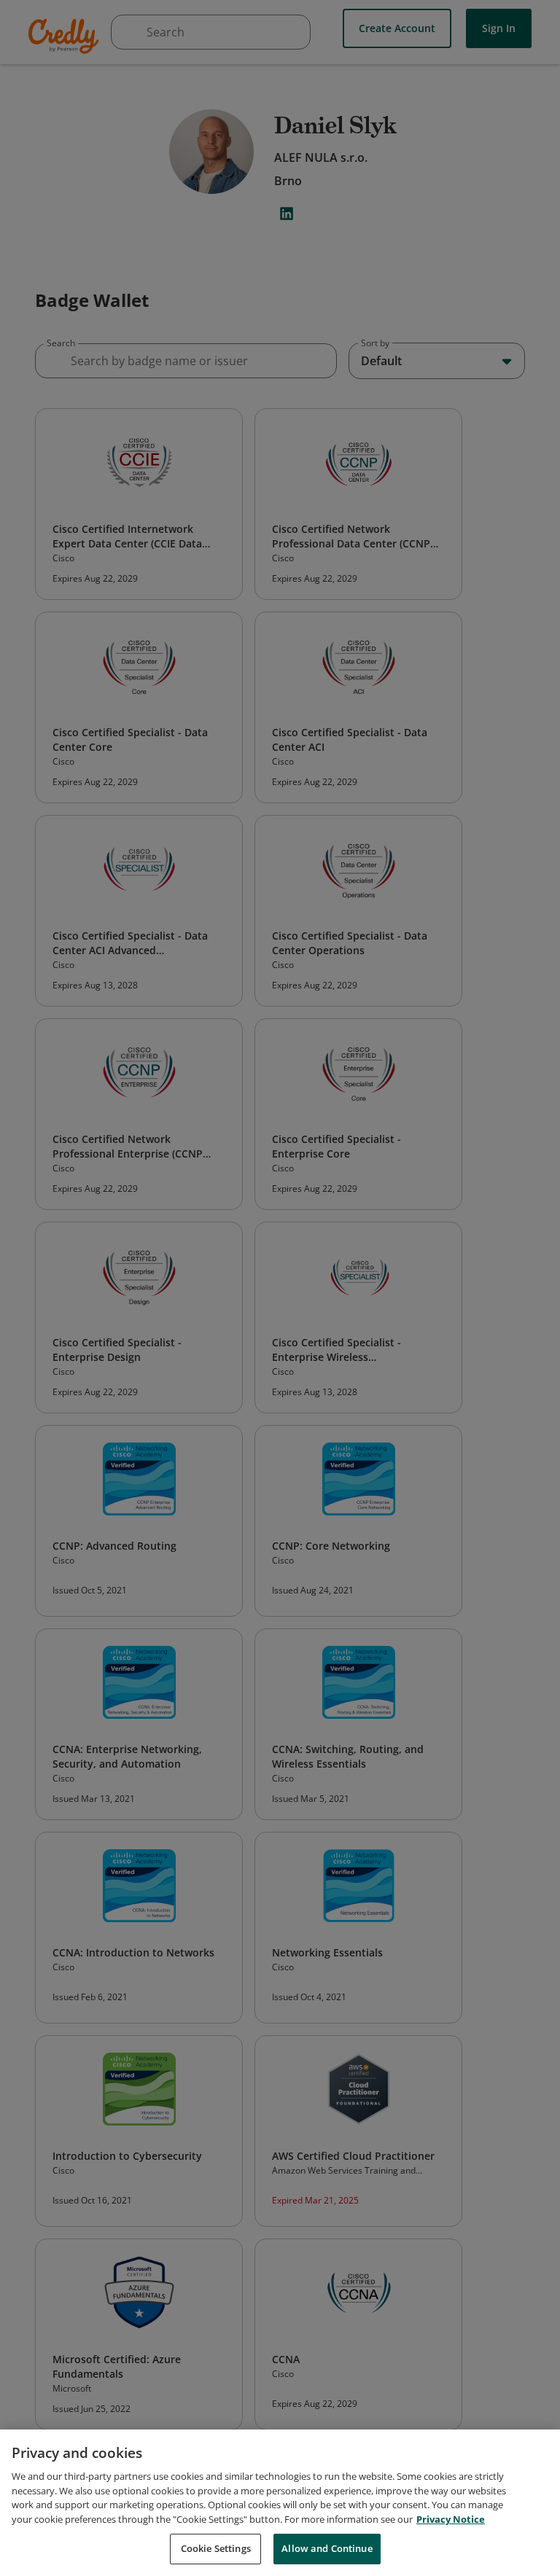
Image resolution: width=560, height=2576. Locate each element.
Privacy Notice (451, 2519)
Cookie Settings (216, 2548)
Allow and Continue (327, 2548)
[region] (280, 2503)
